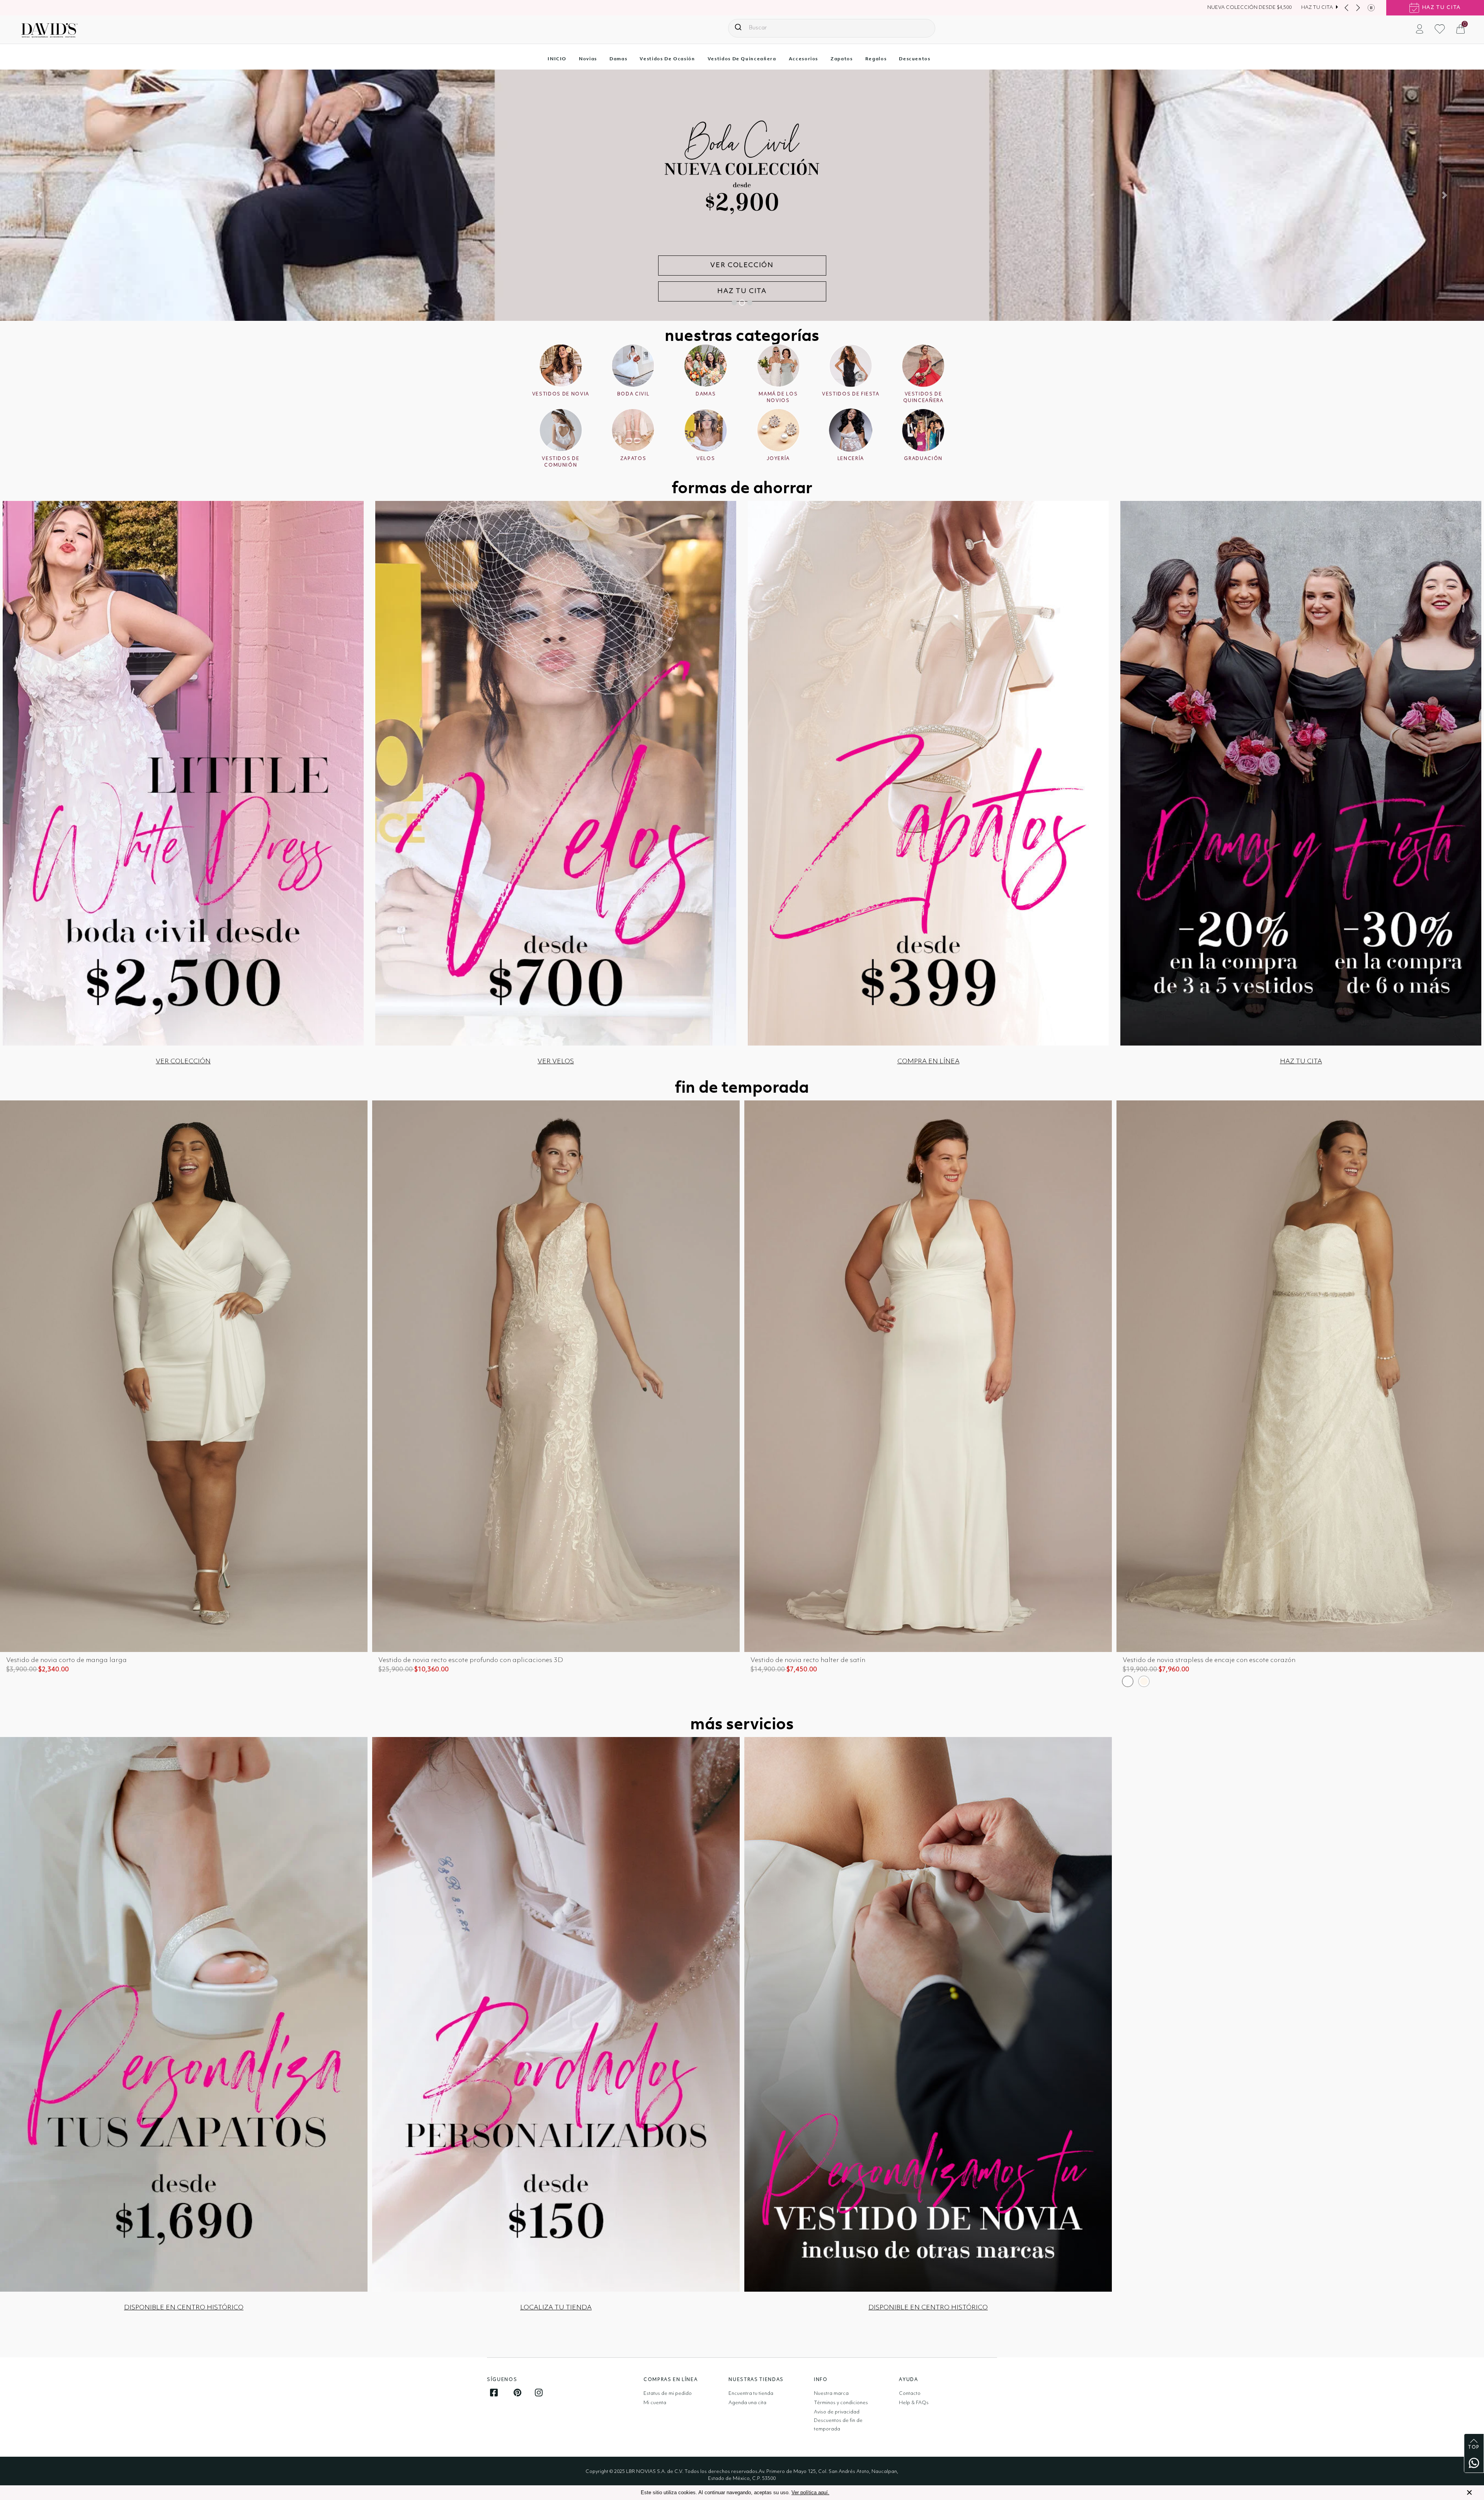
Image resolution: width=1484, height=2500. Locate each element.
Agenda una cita (747, 2403)
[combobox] (832, 28)
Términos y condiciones (841, 2403)
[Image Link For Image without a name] (183, 773)
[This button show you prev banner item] (1346, 8)
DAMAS (706, 394)
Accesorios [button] (804, 59)
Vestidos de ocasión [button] (667, 59)
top (1474, 2447)
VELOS (706, 459)
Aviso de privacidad (837, 2412)
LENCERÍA (851, 459)
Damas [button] (618, 59)
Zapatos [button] (842, 59)
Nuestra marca (831, 2394)
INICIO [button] (557, 59)
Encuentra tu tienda (751, 2394)
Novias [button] (588, 59)
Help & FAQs (914, 2403)
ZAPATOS (633, 459)
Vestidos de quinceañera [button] (742, 59)
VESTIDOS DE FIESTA (851, 394)
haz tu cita (1441, 8)
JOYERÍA (779, 459)
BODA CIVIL (633, 394)
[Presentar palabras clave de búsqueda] (738, 27)
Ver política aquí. (810, 2492)
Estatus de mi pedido (668, 2394)
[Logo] (49, 30)
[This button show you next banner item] (1358, 8)
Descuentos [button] (915, 59)
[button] (1420, 29)
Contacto (910, 2394)
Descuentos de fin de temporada (838, 2425)
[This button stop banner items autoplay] (1371, 8)
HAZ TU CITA (1317, 8)
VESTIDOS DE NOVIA (561, 394)
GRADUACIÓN (923, 459)
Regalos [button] (876, 59)
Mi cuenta (655, 2403)
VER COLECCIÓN (742, 291)
